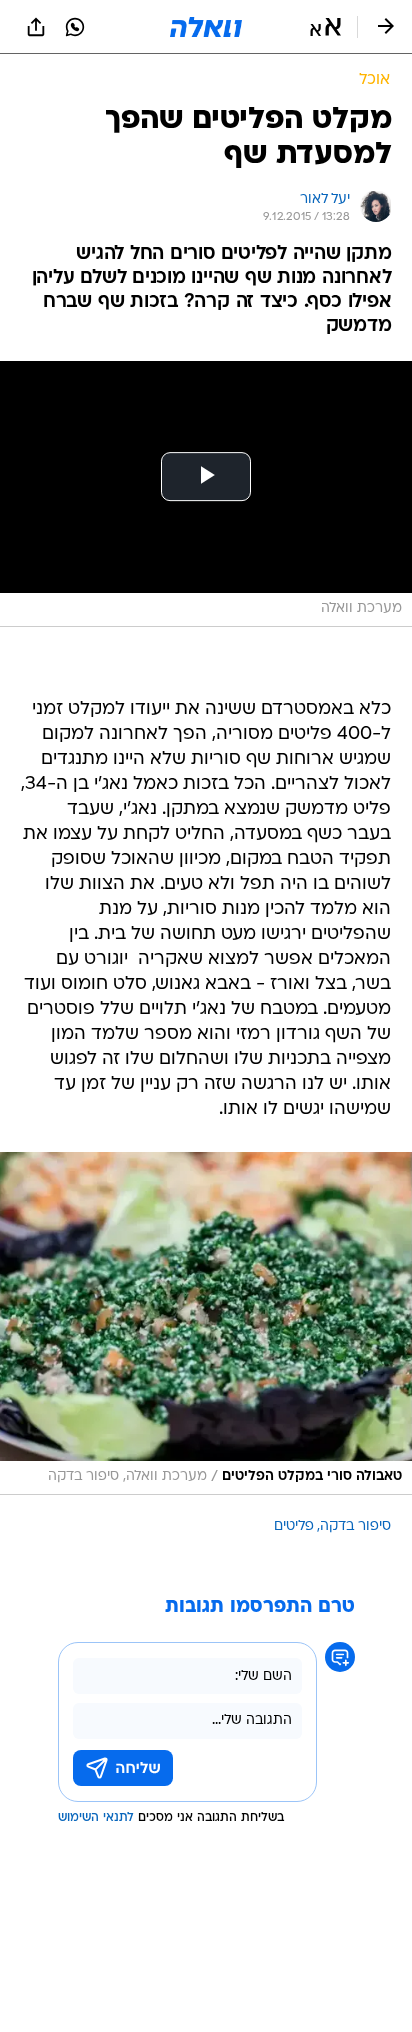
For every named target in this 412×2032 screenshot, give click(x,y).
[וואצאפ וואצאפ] (75, 27)
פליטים (294, 1526)
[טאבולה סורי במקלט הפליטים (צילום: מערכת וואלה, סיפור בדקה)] (206, 1323)
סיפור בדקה (355, 1526)
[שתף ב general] (36, 27)
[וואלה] (206, 27)
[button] (325, 27)
